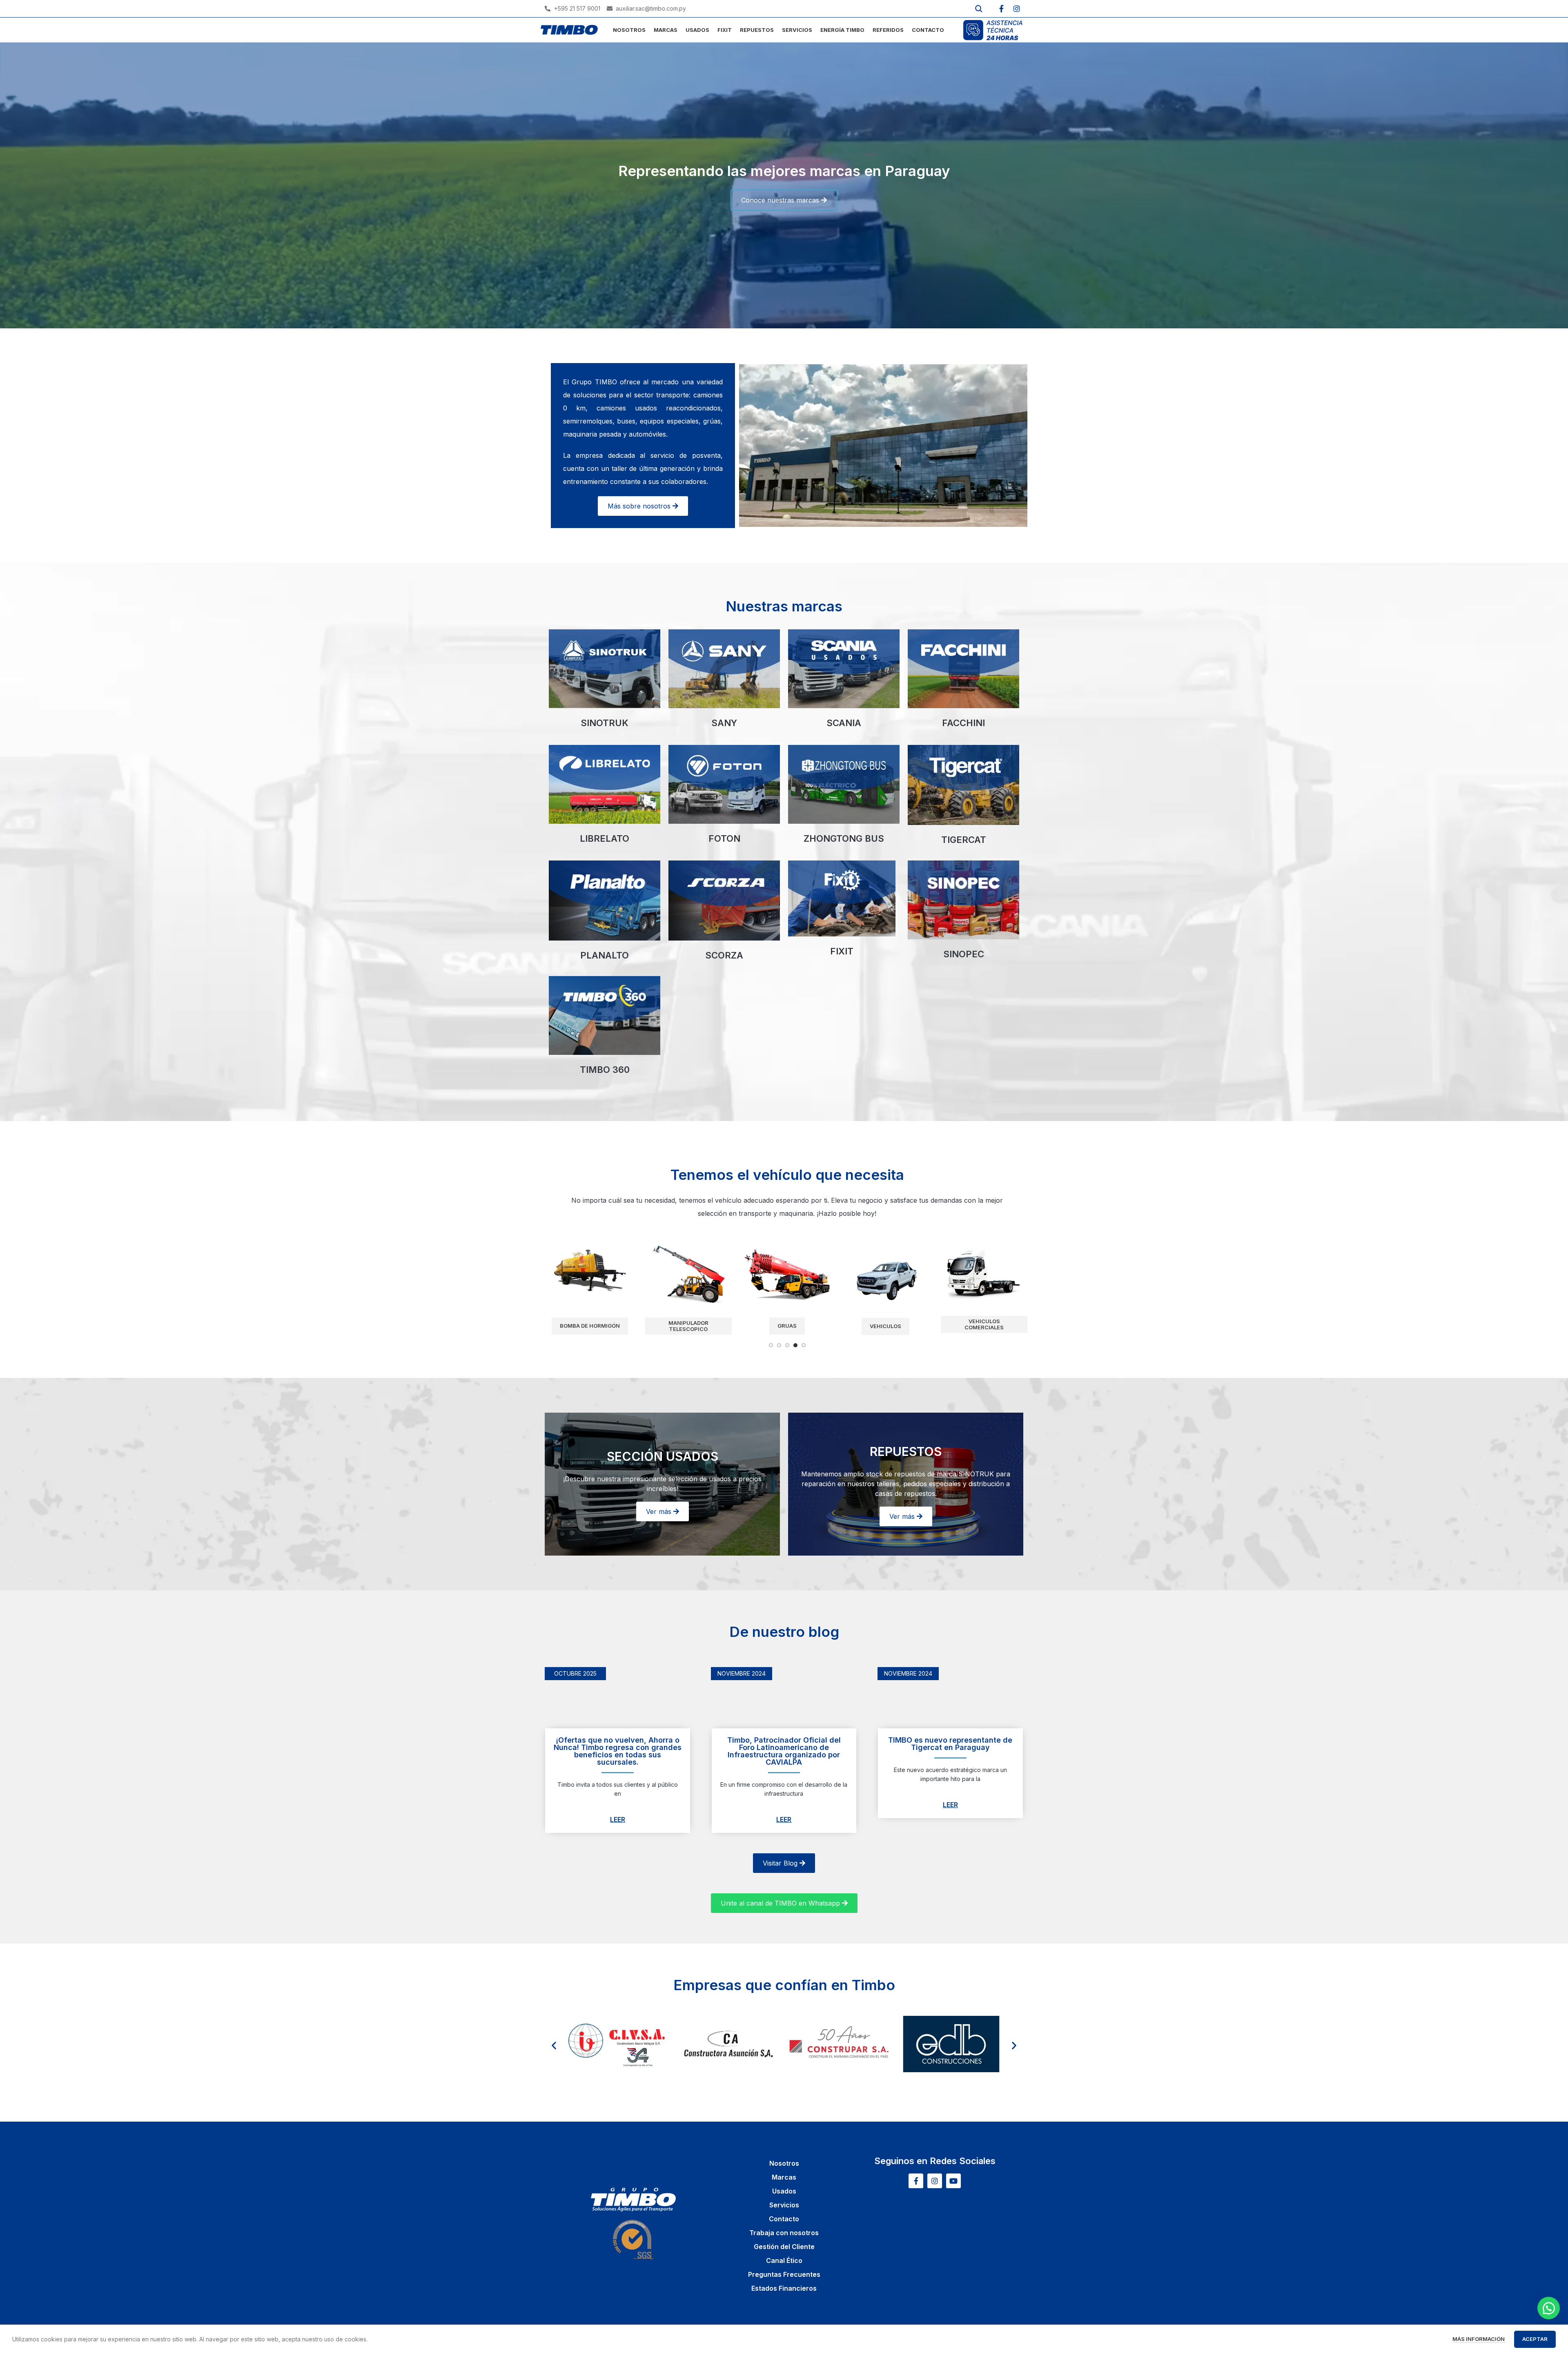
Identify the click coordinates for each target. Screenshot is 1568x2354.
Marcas (784, 2177)
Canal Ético (784, 2260)
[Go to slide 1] (771, 1345)
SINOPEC (964, 954)
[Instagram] (1017, 9)
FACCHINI (963, 723)
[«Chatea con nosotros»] (1549, 2308)
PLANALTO (605, 955)
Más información (1479, 2339)
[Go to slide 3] (787, 1345)
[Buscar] (979, 9)
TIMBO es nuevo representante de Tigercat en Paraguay (950, 1744)
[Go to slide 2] (779, 1345)
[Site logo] (569, 29)
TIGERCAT (964, 840)
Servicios (784, 2205)
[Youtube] (953, 2181)
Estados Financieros (784, 2288)
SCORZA (724, 955)
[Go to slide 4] (795, 1345)
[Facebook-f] (1001, 9)
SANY (724, 723)
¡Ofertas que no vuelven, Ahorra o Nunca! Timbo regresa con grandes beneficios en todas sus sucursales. (618, 1751)
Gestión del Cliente (784, 2247)
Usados (784, 2191)
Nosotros (784, 2163)
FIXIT (842, 951)
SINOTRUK (605, 723)
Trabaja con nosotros (784, 2233)
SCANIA (844, 723)
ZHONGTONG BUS (844, 838)
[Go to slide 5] (804, 1345)
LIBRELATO (605, 838)
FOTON (724, 838)
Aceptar (1535, 2339)
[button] (554, 2045)
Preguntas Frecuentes (784, 2274)
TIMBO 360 (605, 1070)
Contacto (784, 2219)
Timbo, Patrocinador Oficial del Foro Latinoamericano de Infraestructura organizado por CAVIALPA (784, 1751)
